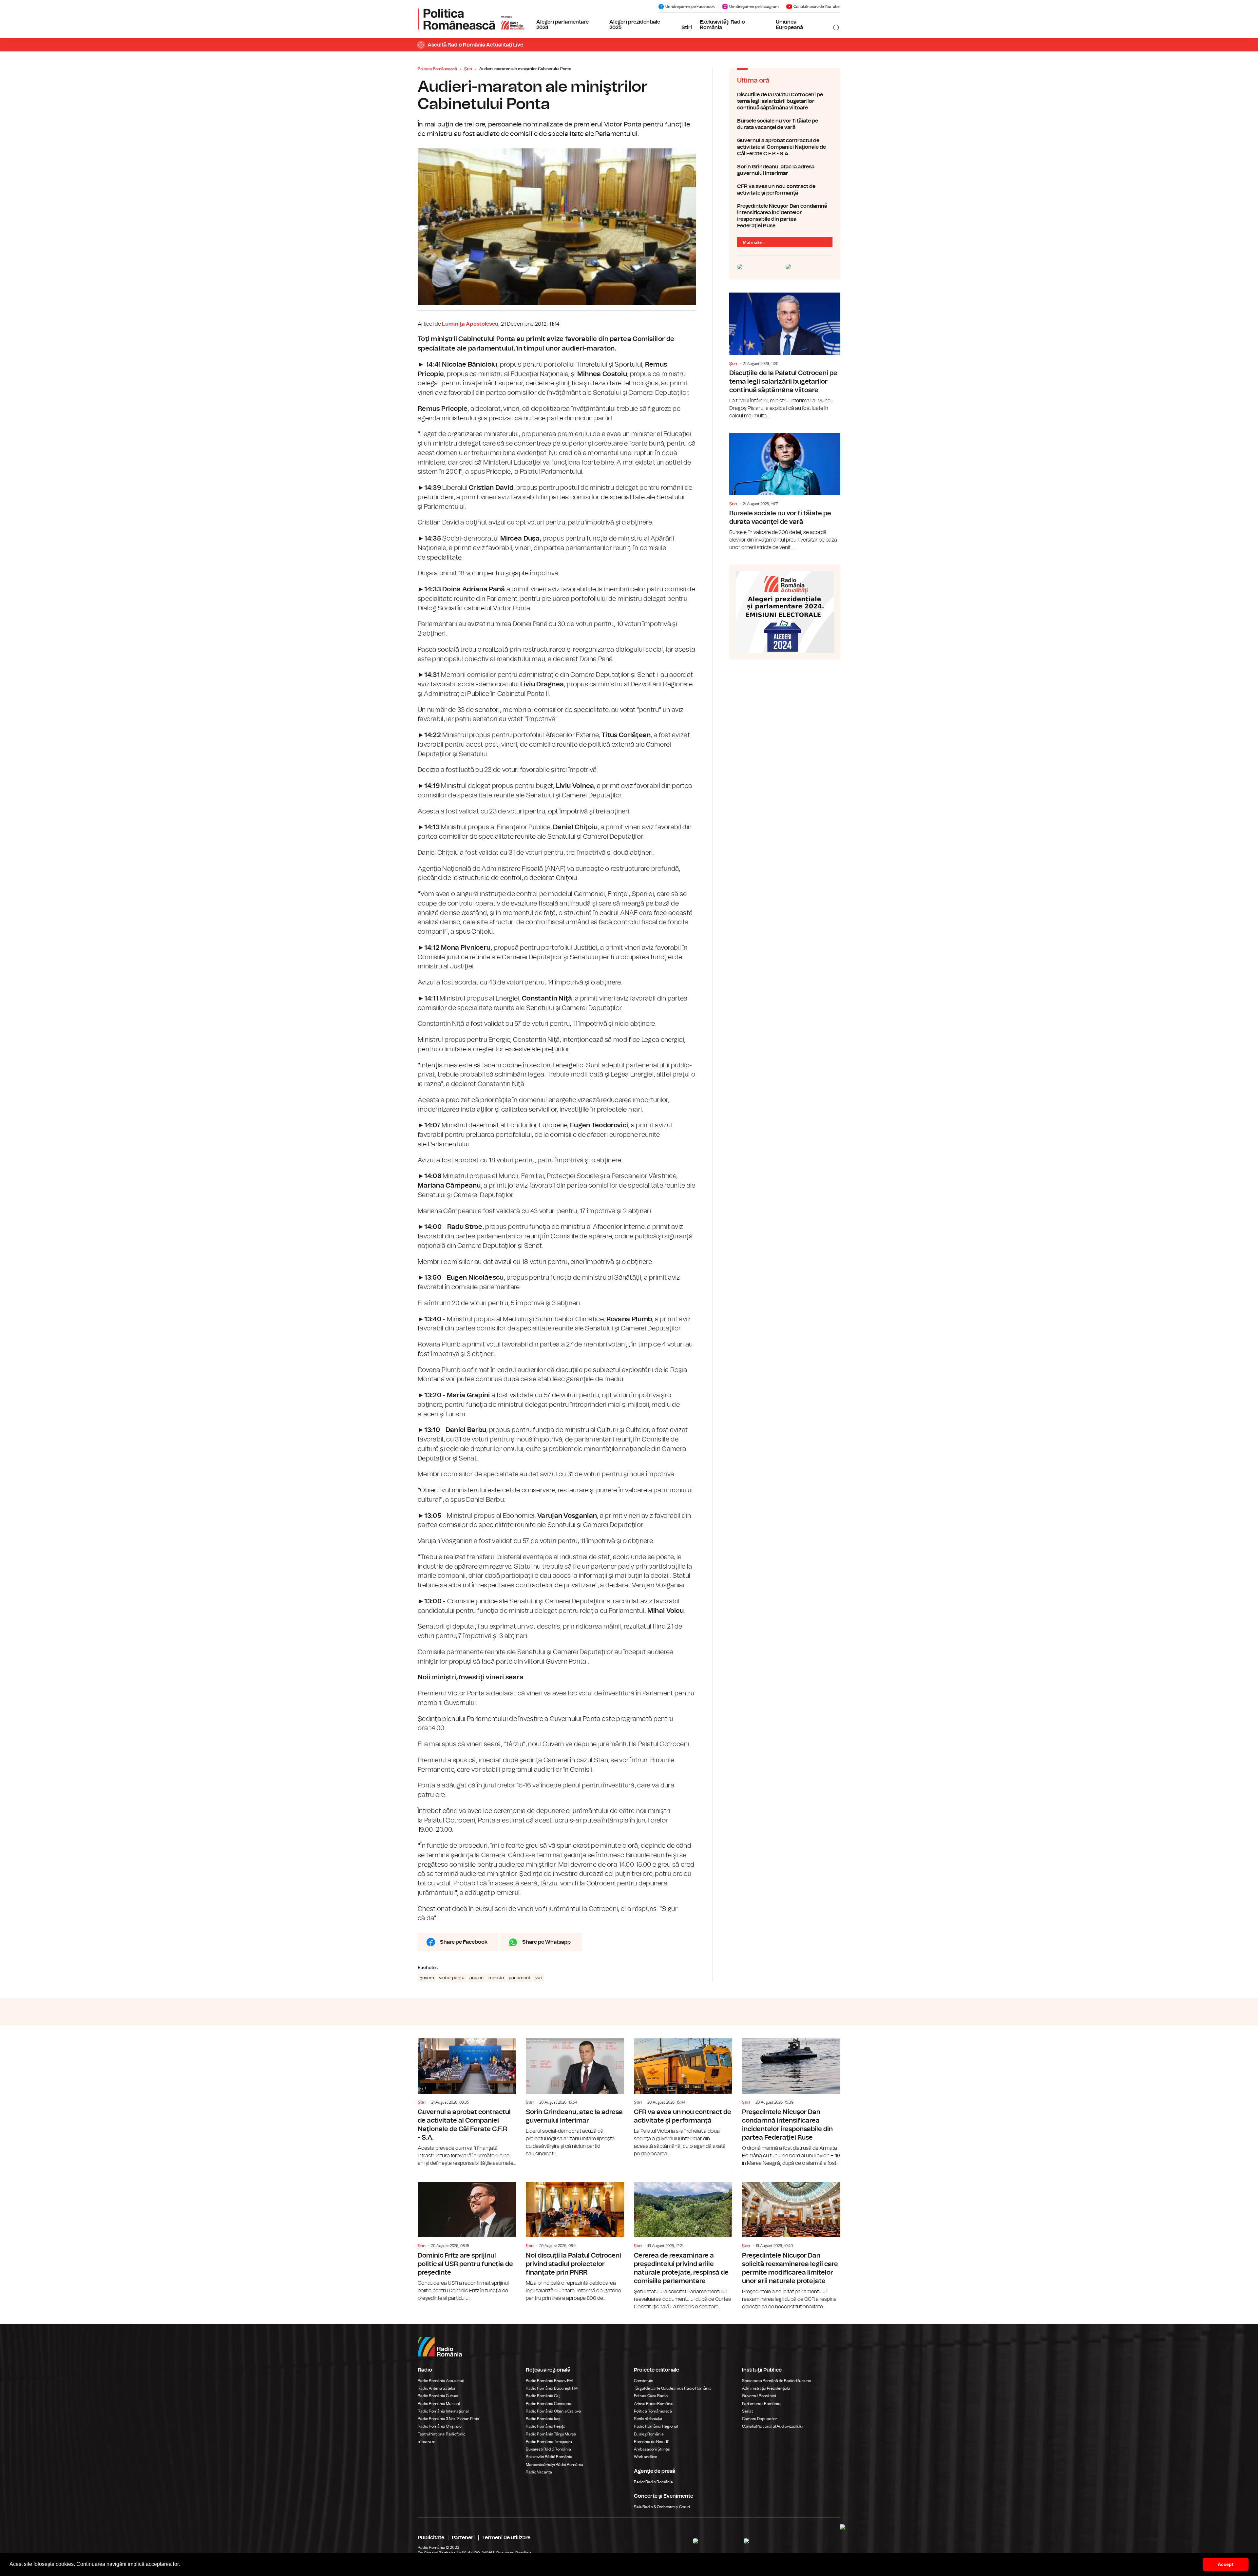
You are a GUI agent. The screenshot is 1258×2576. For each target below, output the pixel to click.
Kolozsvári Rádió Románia (549, 2457)
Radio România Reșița (546, 2426)
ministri (496, 1978)
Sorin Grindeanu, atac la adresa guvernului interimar (785, 170)
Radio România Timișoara (549, 2442)
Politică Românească (653, 2411)
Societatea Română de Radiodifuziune (777, 2381)
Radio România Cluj (543, 2396)
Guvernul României (759, 2396)
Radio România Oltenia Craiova (553, 2411)
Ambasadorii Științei (652, 2449)
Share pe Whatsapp (546, 1942)
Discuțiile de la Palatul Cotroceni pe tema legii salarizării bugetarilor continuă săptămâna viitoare (785, 101)
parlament (520, 1978)
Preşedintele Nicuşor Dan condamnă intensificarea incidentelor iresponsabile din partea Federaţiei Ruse (785, 216)
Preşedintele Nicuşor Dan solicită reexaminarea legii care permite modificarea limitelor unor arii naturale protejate (791, 2242)
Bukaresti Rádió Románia (548, 2449)
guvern (427, 1978)
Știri (687, 28)
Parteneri (463, 2538)
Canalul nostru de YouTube (817, 7)
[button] (182, 2565)
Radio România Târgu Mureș (551, 2434)
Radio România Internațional (443, 2411)
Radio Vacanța (539, 2472)
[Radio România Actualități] (471, 19)
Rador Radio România (653, 2482)
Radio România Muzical (439, 2404)
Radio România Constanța (549, 2404)
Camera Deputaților (759, 2419)
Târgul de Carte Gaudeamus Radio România (673, 2388)
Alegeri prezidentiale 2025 (635, 25)
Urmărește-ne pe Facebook (690, 7)
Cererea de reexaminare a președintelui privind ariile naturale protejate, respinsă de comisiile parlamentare (683, 2242)
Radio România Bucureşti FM (552, 2388)
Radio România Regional (656, 2426)
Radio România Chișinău (440, 2426)
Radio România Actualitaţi (441, 2381)
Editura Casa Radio (651, 2396)
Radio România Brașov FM (549, 2381)
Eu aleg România (649, 2434)
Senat (747, 2411)
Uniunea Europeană (789, 25)
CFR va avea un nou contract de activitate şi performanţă (785, 190)
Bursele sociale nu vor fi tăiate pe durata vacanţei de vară (785, 124)
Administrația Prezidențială (766, 2388)
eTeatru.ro (427, 2442)
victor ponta (452, 1978)
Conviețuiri (644, 2381)
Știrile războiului (648, 2419)
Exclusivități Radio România (722, 25)
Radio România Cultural (438, 2396)
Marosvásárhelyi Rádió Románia (554, 2465)
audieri (477, 1978)
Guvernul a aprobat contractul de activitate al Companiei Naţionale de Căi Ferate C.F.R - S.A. (785, 147)
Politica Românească (437, 69)
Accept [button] (1226, 2564)
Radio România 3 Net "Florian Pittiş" (449, 2419)
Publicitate (431, 2538)
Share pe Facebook (464, 1942)
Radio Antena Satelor (437, 2388)
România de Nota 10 (652, 2442)
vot (539, 1978)
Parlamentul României (762, 2404)
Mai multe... (754, 242)
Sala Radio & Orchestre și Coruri (662, 2507)
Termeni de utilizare (506, 2538)
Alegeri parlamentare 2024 (562, 25)
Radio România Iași (543, 2419)
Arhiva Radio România (654, 2404)
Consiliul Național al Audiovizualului (773, 2426)
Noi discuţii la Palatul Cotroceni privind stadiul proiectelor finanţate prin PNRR (575, 2238)
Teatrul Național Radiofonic (442, 2434)
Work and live (646, 2457)
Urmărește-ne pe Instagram (754, 7)
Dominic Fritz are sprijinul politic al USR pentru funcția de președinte (467, 2238)
